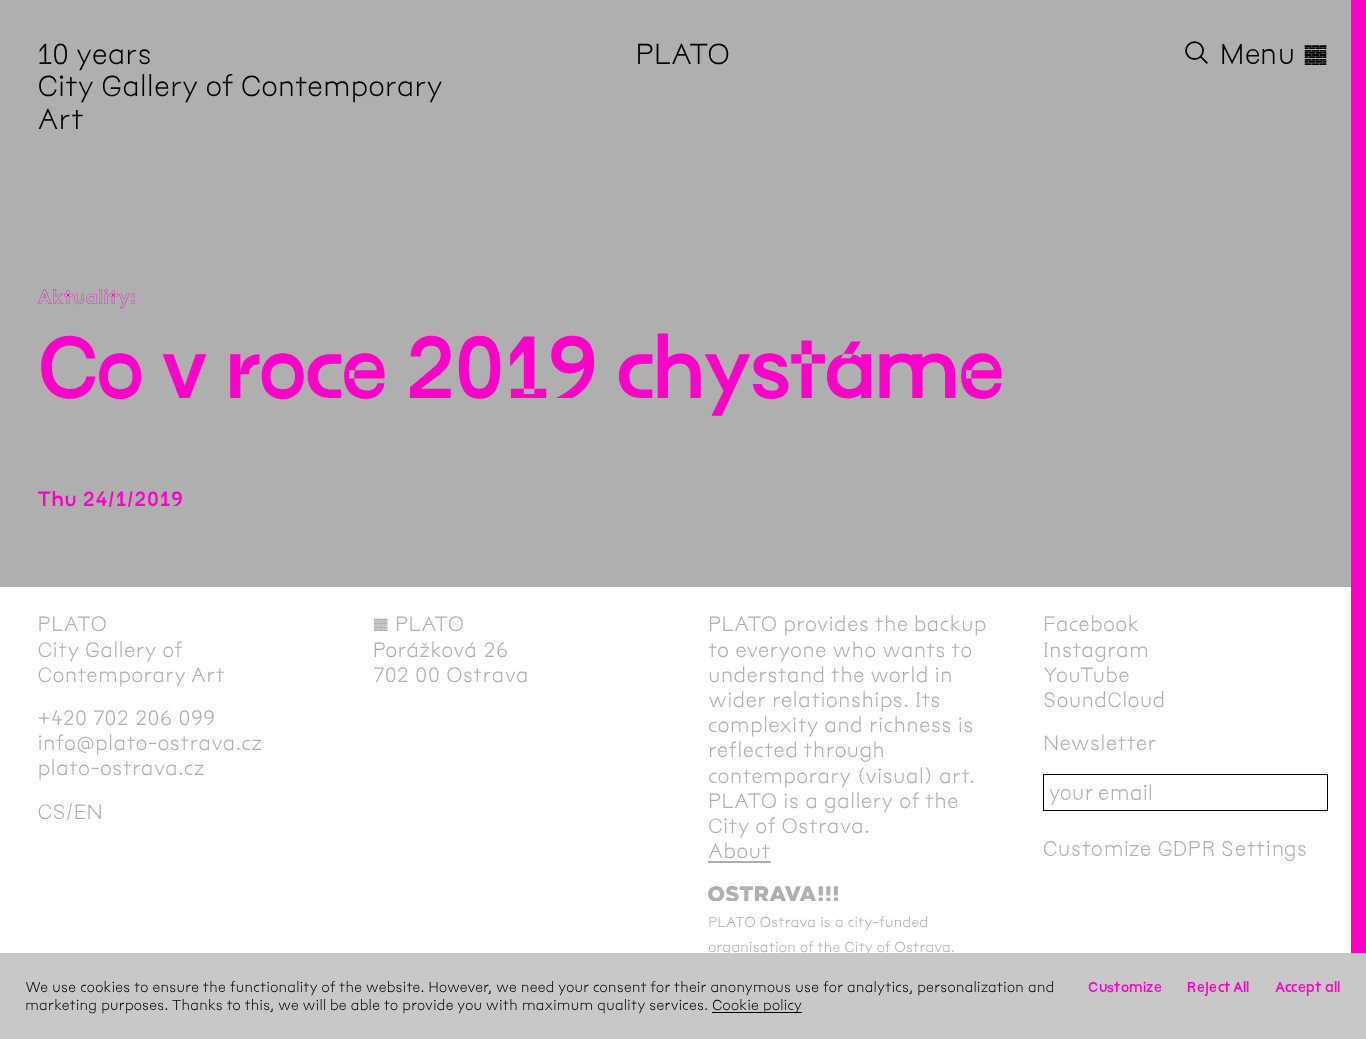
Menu (1274, 54)
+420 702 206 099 (127, 718)
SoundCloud (1104, 700)
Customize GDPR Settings (1175, 848)
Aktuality (84, 298)
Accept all (1308, 987)
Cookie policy (757, 1005)
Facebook (1091, 624)
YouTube (1086, 675)
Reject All (1218, 987)
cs (52, 812)
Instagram (1096, 650)
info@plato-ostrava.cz (150, 743)
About (739, 851)
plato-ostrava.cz (121, 768)
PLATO (683, 54)
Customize (1125, 987)
